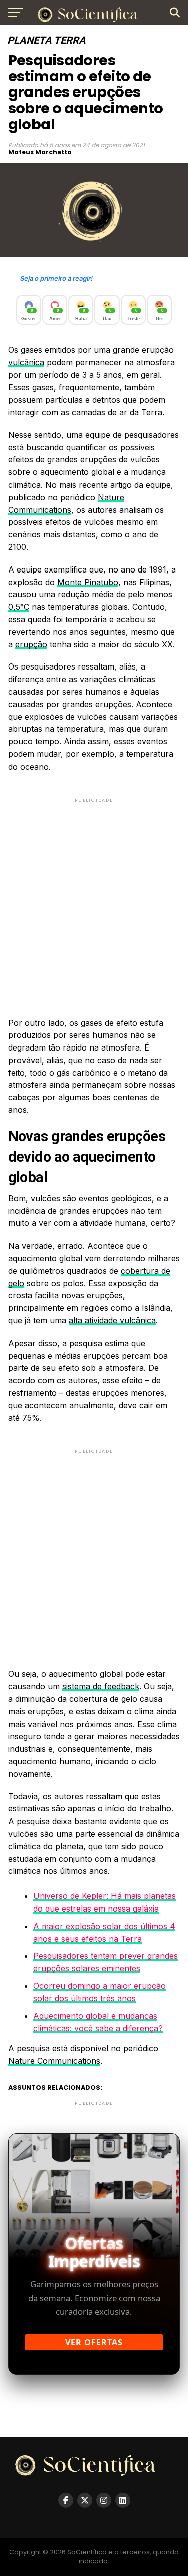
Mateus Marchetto (40, 152)
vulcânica (26, 362)
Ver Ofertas (94, 2342)
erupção (31, 644)
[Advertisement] (94, 899)
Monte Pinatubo (88, 582)
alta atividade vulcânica (112, 1320)
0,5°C (19, 607)
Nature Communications (54, 2061)
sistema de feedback (101, 1686)
